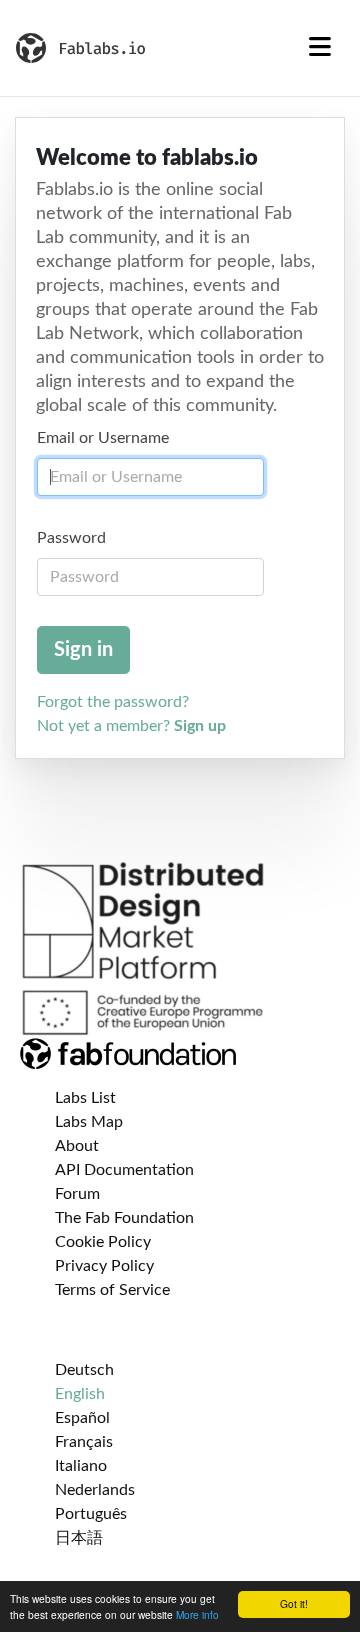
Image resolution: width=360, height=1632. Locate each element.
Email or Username (103, 438)
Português (91, 1514)
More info (197, 1614)
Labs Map (89, 1122)
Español (82, 1418)
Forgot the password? (113, 702)
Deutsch (84, 1370)
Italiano (81, 1466)
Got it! (294, 1603)
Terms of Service (112, 1290)
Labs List (85, 1098)
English (80, 1394)
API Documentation (124, 1170)
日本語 (79, 1538)
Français (84, 1442)
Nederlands (95, 1490)
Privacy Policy (104, 1266)
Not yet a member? (131, 726)
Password (71, 538)
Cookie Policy (103, 1242)
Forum (77, 1194)
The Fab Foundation (124, 1218)
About (77, 1146)
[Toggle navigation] (320, 48)
